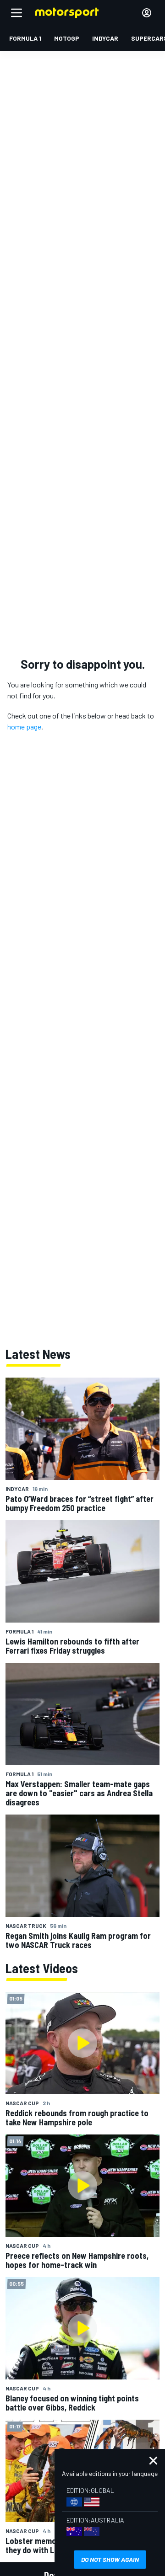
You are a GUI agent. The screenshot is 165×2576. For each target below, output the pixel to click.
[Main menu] (16, 13)
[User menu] (147, 13)
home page (24, 726)
